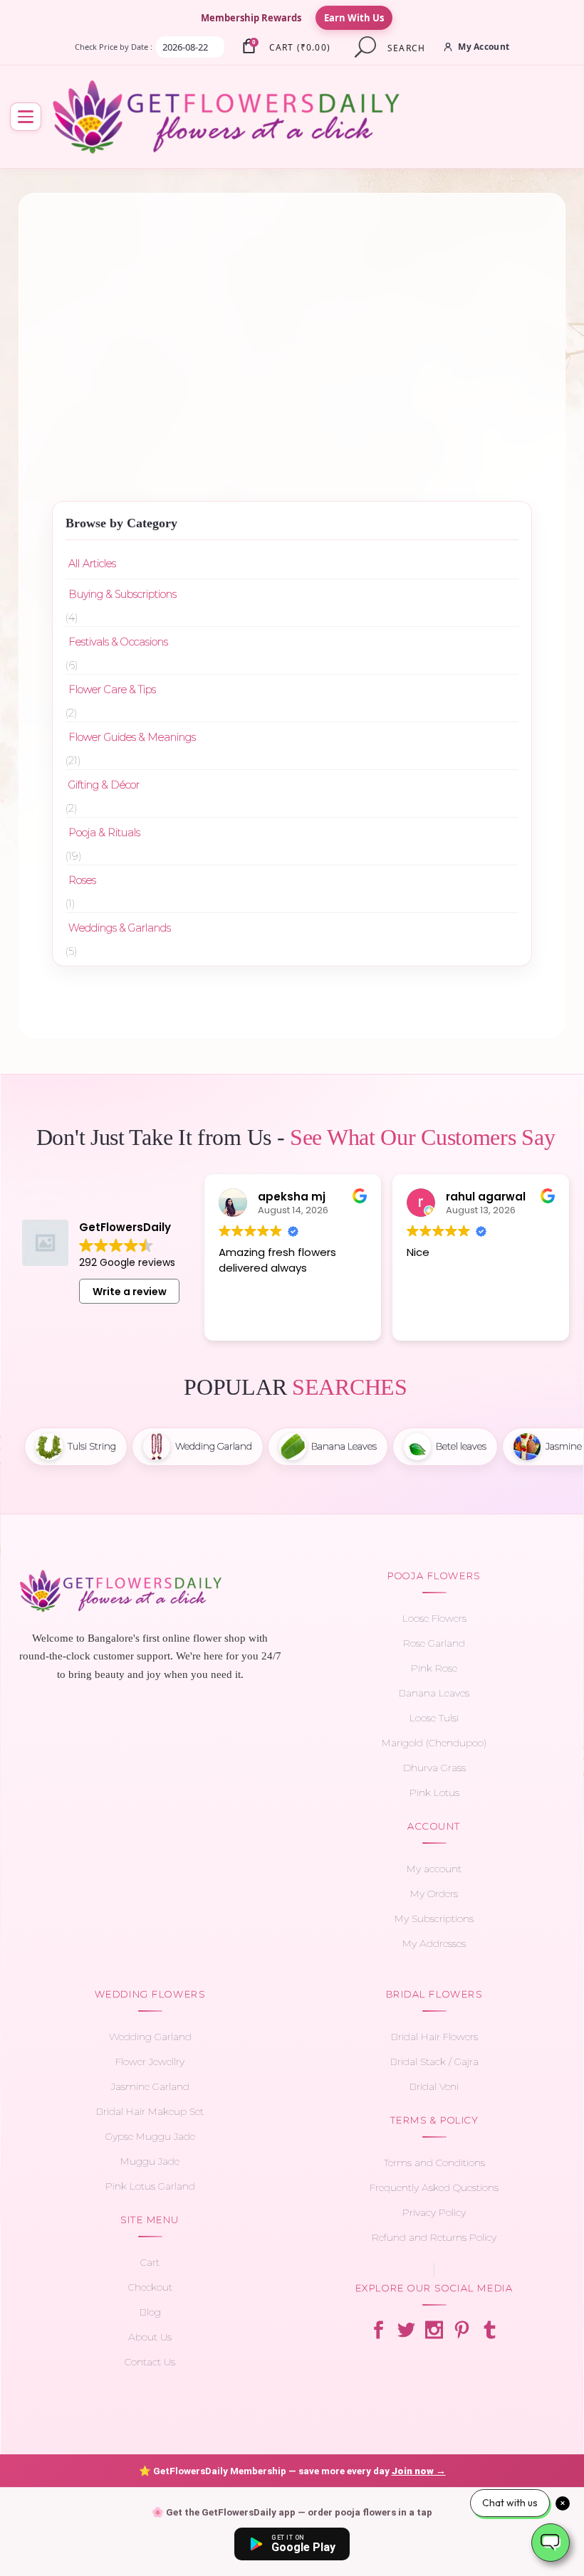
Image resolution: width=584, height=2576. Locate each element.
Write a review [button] (130, 1292)
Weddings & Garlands (120, 928)
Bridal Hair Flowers (434, 2037)
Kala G (175, 415)
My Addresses (434, 1943)
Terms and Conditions (434, 2163)
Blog (150, 2312)
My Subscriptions (434, 1918)
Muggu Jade (150, 2161)
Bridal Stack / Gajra (434, 2062)
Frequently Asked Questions (434, 2187)
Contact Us (150, 2362)
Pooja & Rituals (104, 833)
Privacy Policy (434, 2212)
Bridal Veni (434, 2086)
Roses (82, 880)
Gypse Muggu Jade (150, 2136)
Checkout (150, 2287)
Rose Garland (434, 1643)
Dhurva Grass (434, 1768)
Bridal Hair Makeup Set (150, 2111)
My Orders (434, 1894)
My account (434, 1869)
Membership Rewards (251, 18)
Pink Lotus (434, 1793)
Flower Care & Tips (112, 690)
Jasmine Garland (150, 2086)
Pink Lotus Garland (150, 2186)
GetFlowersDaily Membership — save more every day (292, 2471)
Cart (150, 2262)
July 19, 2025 (417, 307)
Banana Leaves (434, 1693)
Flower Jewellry (150, 2062)
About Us (150, 2337)
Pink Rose (434, 1668)
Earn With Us (354, 18)
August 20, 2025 (167, 307)
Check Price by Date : (114, 47)
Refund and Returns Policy (434, 2237)
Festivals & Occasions (118, 642)
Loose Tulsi (434, 1718)
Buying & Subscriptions (122, 594)
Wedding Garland (150, 2037)
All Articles (92, 564)
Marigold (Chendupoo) (434, 1743)
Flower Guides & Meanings (173, 324)
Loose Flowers (434, 1618)
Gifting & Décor (104, 785)
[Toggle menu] (26, 117)
